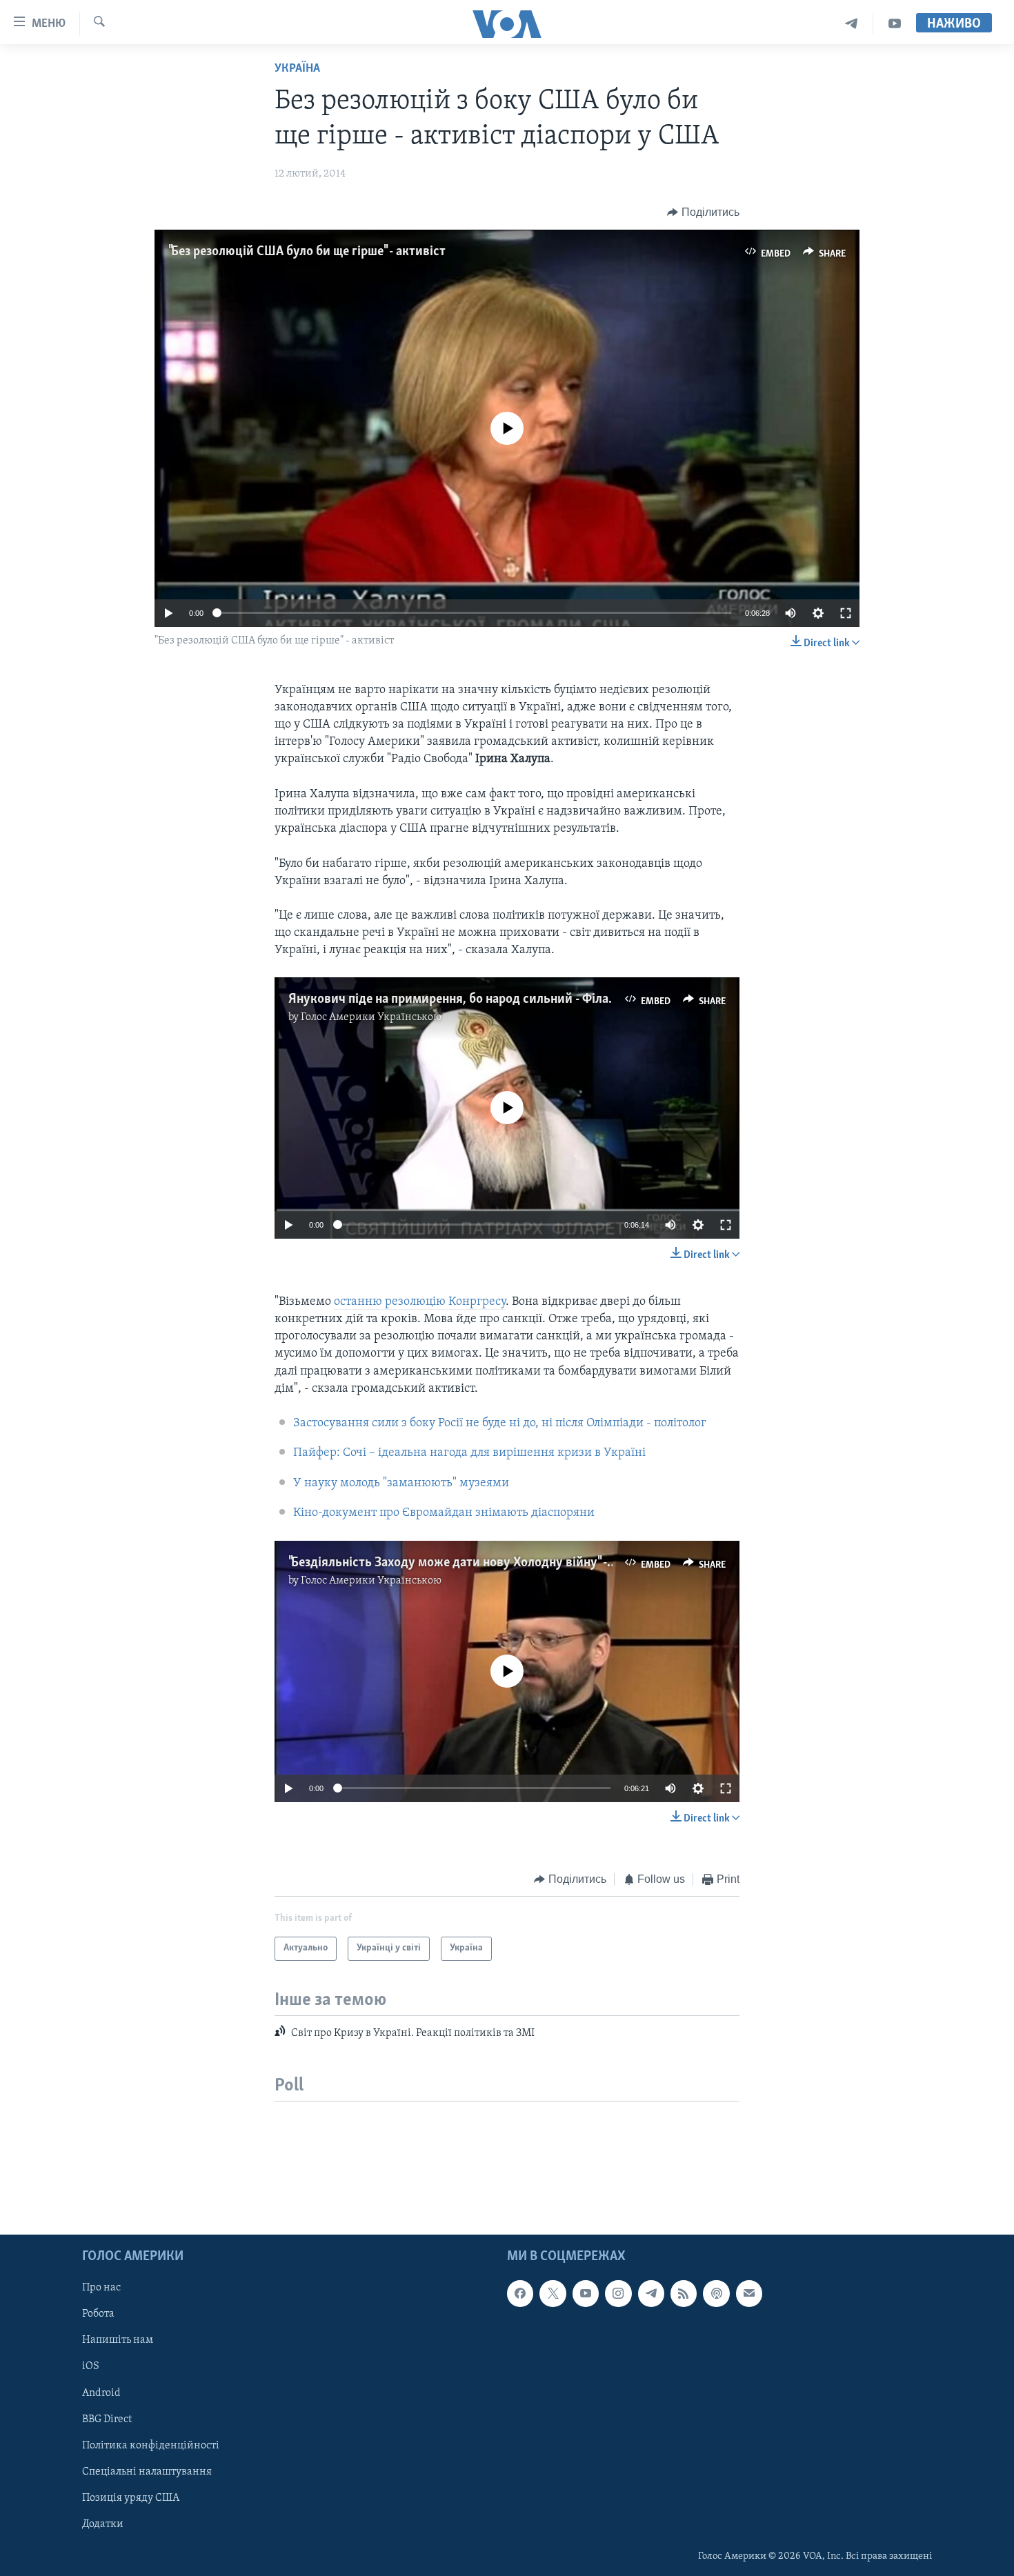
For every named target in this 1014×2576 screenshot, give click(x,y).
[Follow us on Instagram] (618, 2293)
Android (101, 2393)
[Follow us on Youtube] (586, 2293)
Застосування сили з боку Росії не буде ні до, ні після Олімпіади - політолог (500, 1424)
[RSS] (684, 2293)
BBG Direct (107, 2419)
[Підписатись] (749, 2293)
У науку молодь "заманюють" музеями (401, 1484)
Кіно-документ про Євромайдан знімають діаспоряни (444, 1513)
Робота (98, 2314)
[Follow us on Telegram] (651, 2293)
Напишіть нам (118, 2340)
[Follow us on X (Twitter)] (553, 2293)
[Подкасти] (716, 2293)
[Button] (703, 212)
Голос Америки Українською (371, 1017)
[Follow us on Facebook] (520, 2293)
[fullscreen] (846, 613)
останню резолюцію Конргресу (420, 1302)
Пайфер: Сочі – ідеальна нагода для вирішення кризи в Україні (469, 1453)
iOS (91, 2367)
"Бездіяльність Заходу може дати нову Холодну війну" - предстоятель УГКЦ (506, 1563)
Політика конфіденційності (151, 2446)
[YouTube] (895, 24)
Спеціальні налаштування (147, 2472)
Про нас (101, 2288)
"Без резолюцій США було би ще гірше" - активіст (307, 252)
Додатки (103, 2524)
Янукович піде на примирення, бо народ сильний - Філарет (458, 999)
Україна (297, 69)
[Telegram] (852, 24)
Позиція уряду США (131, 2498)
